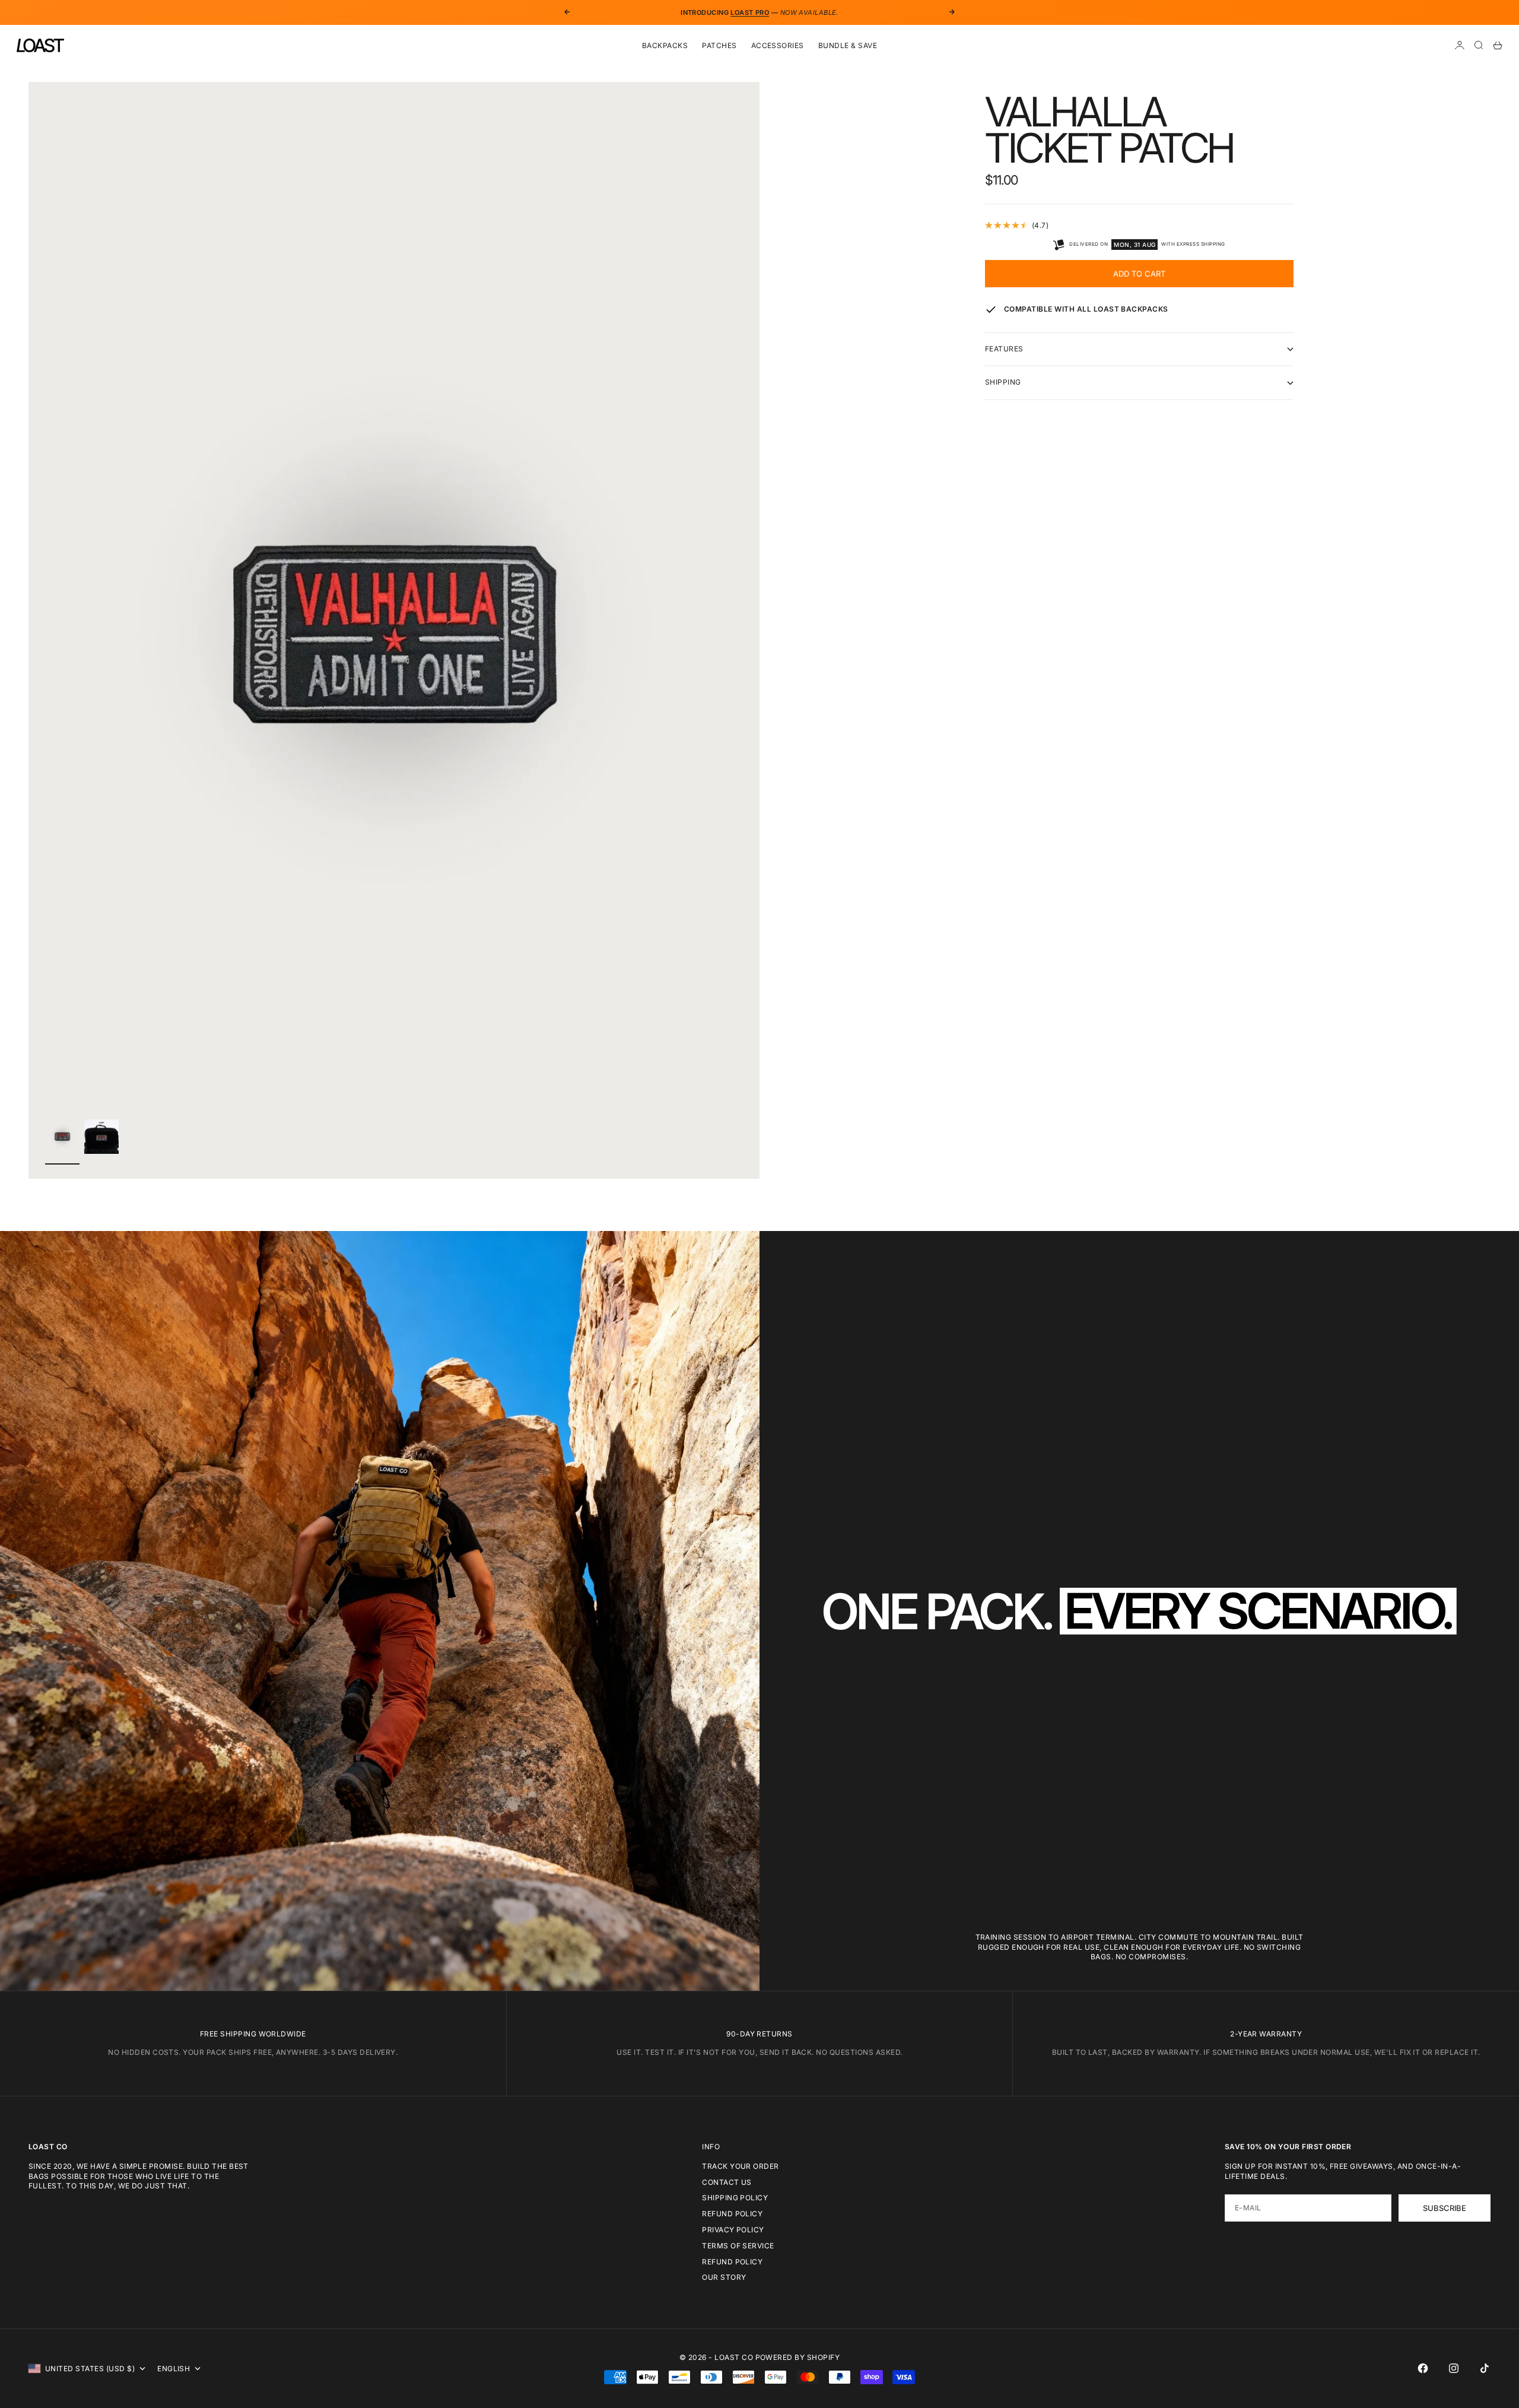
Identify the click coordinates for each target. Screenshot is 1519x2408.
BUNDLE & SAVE (848, 45)
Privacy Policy (733, 2230)
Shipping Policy (735, 2198)
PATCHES (719, 45)
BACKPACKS (665, 45)
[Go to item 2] (101, 1137)
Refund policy (732, 2262)
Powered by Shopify (798, 2357)
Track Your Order (741, 2166)
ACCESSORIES (778, 45)
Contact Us (727, 2182)
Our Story (724, 2277)
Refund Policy (732, 2214)
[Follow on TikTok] (1485, 2368)
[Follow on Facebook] (1423, 2368)
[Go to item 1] (62, 1136)
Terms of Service (738, 2246)
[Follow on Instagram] (1454, 2368)
